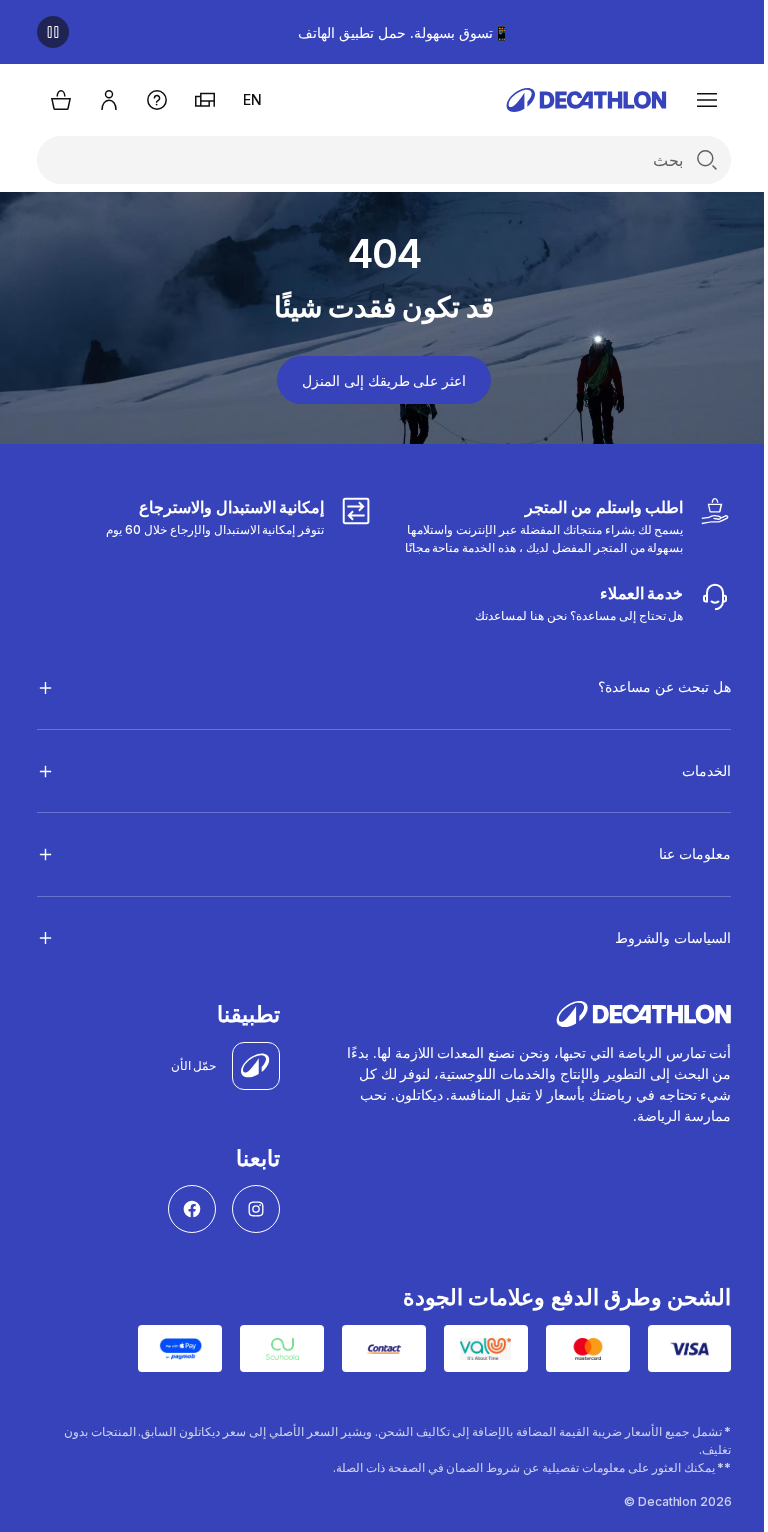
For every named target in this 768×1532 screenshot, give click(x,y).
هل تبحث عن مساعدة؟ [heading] (649, 686)
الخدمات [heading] (691, 770)
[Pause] (53, 32)
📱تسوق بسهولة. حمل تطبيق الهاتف (403, 32)
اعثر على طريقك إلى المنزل (384, 380)
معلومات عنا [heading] (680, 853)
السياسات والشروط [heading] (658, 937)
